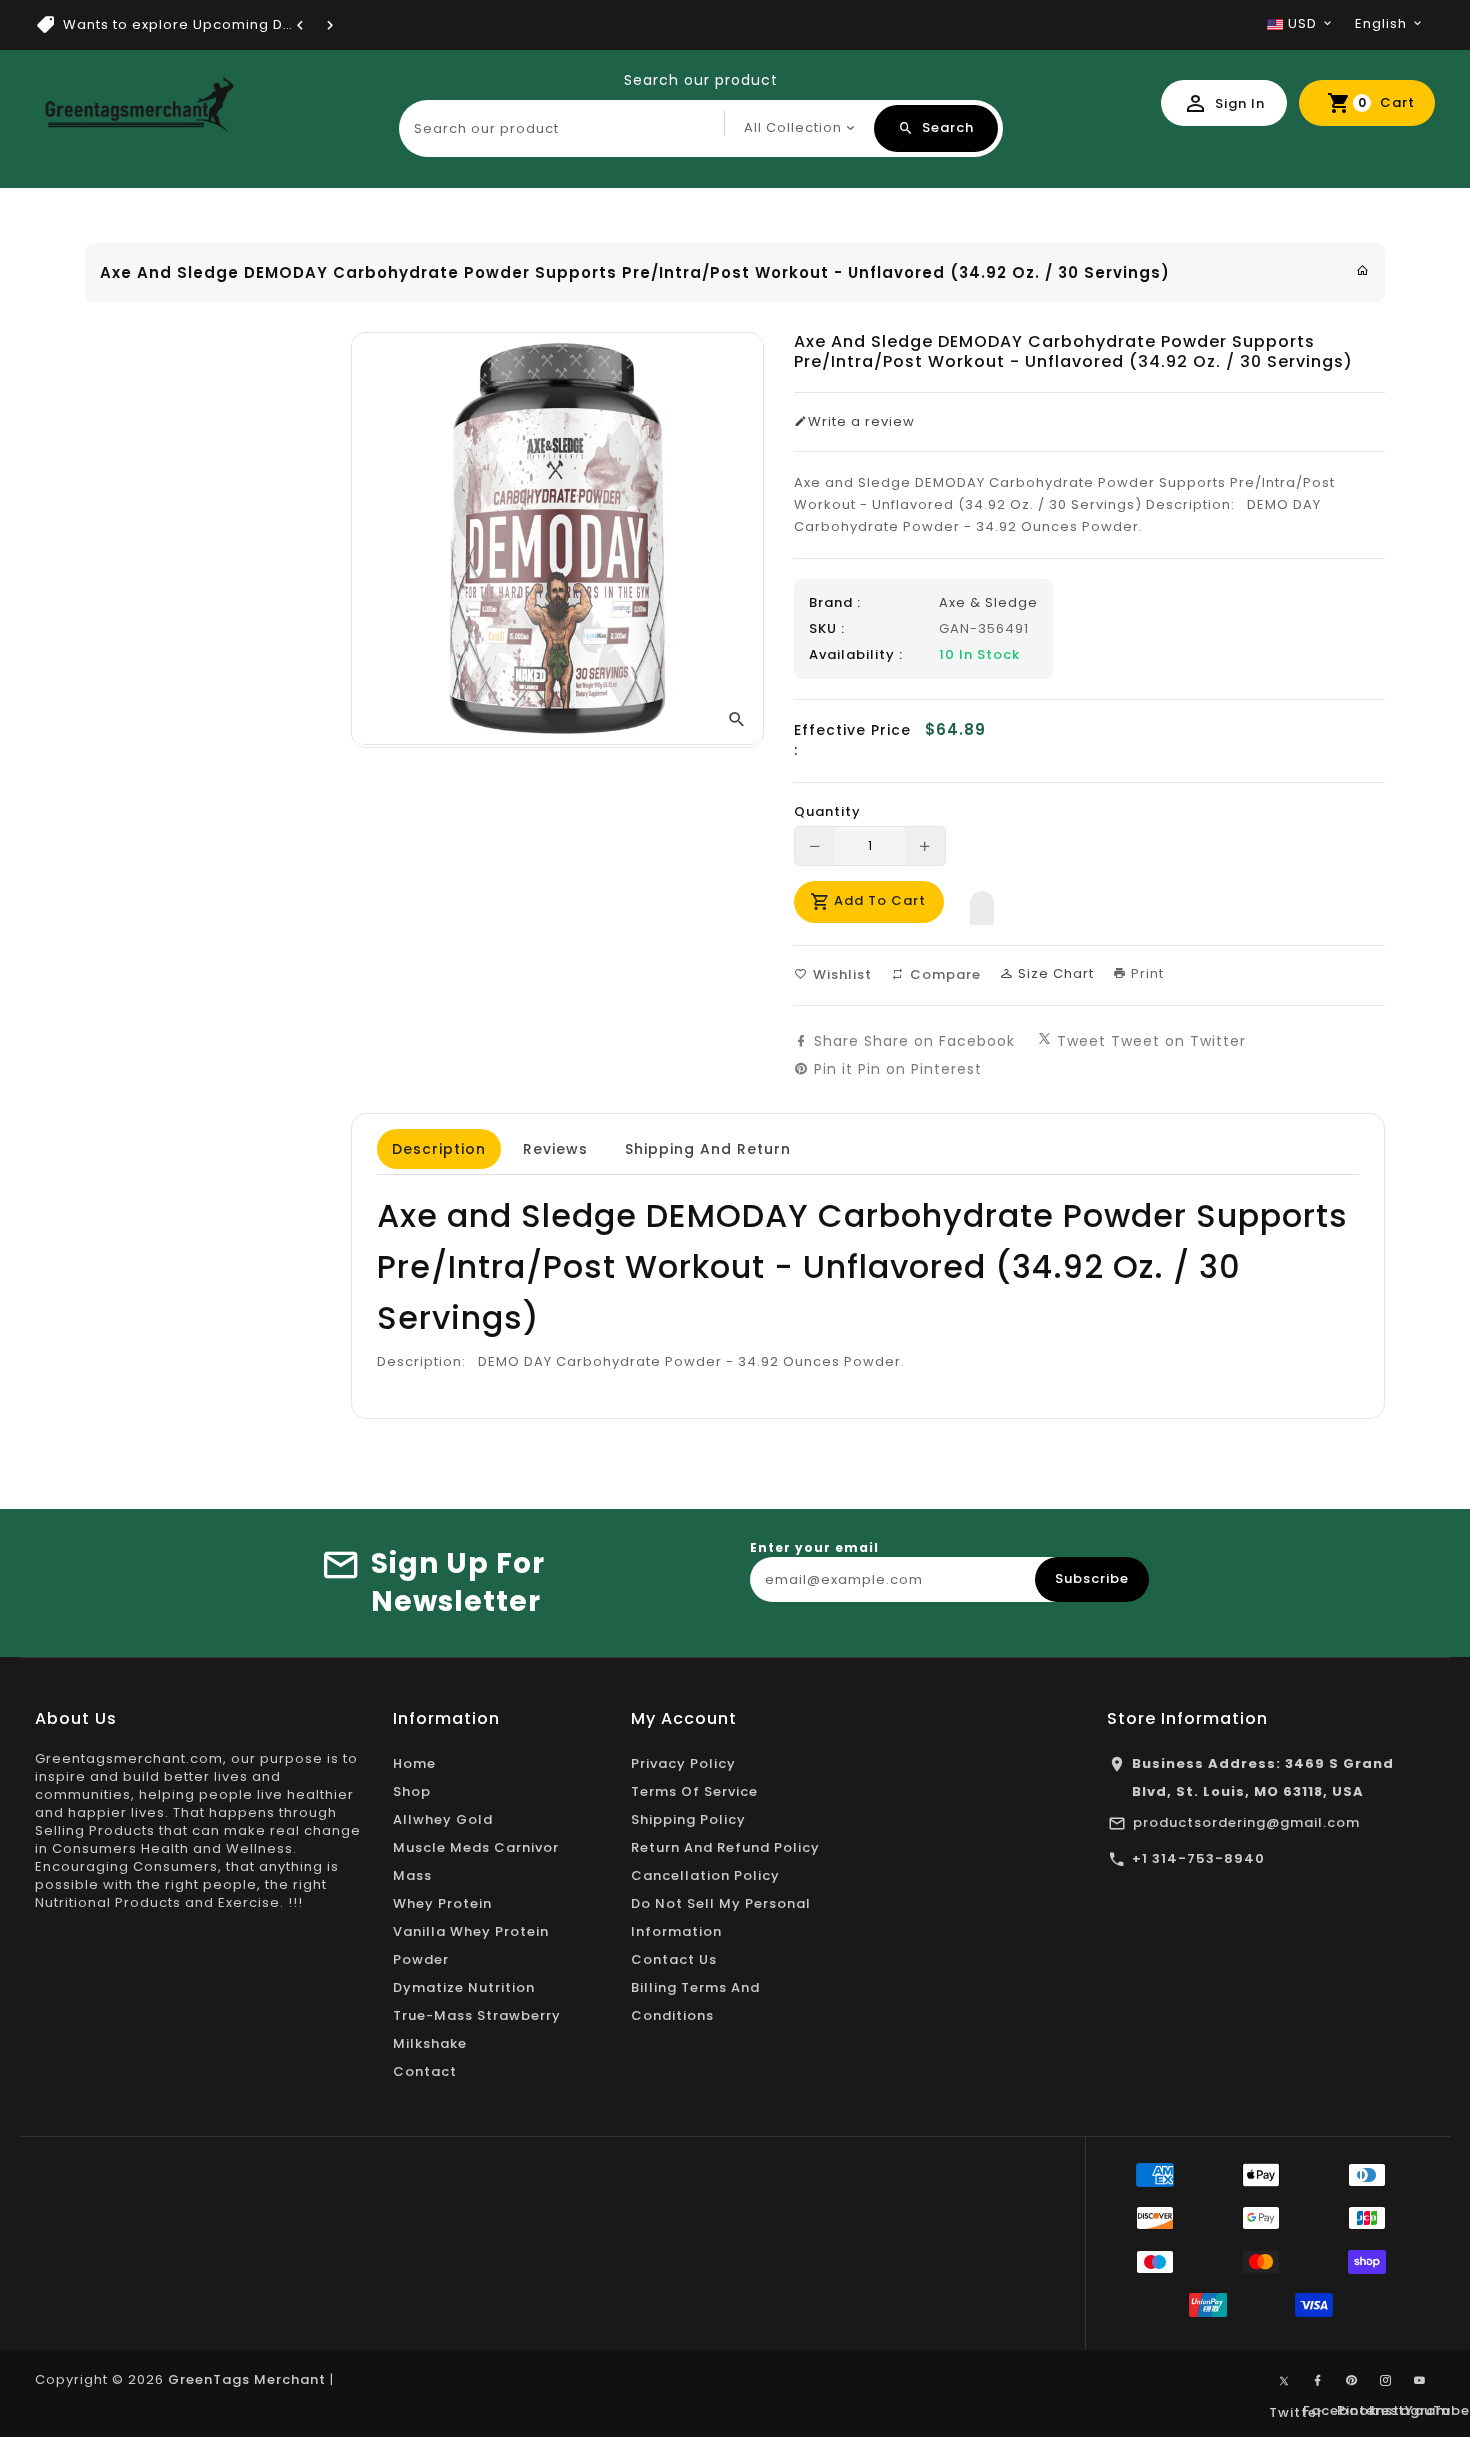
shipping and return (708, 1149)
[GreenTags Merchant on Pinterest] (1352, 2381)
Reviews (555, 1149)
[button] (982, 903)
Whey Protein (442, 1903)
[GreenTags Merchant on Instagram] (1386, 2381)
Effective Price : (852, 740)
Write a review (861, 422)
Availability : (856, 655)
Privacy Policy (683, 1763)
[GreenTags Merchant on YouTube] (1420, 2381)
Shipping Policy (688, 1819)
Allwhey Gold (443, 1819)
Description (439, 1149)
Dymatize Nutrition (464, 1987)
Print (1145, 973)
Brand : (835, 603)
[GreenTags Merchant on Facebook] (1318, 2381)
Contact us (674, 1959)
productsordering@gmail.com (1246, 1822)
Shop (412, 1791)
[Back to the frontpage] (1363, 270)
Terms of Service (694, 1791)
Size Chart (1054, 973)
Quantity (827, 812)
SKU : (827, 629)
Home (414, 1763)
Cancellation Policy (705, 1875)
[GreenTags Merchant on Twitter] (1284, 2380)
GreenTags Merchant (247, 2379)
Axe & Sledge (988, 602)
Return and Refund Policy (725, 1847)
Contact (425, 2071)
